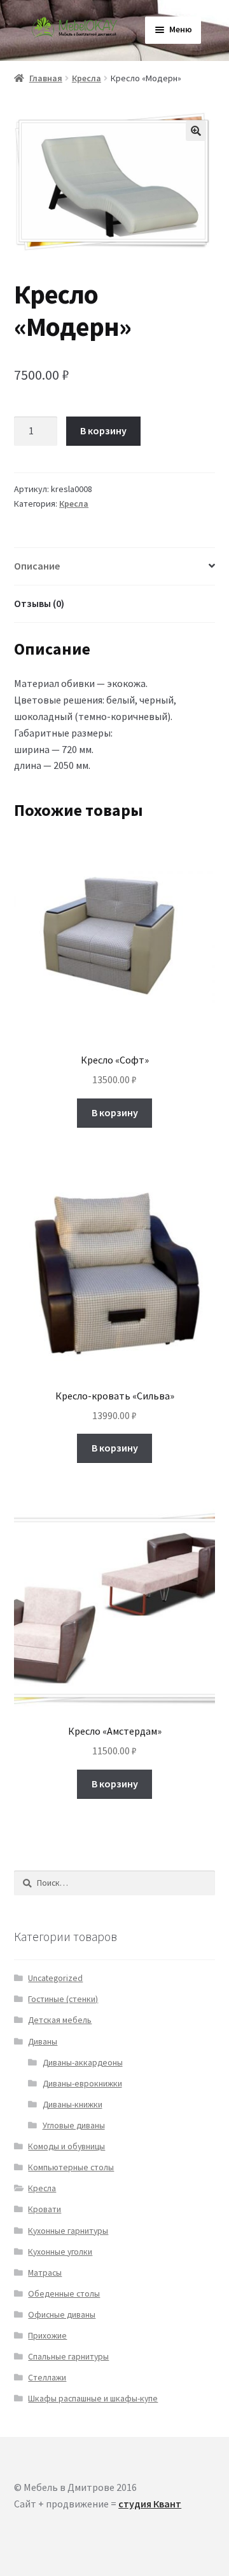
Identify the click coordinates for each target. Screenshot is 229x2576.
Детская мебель (60, 2020)
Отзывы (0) (39, 603)
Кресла (87, 78)
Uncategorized (55, 1978)
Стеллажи (47, 2378)
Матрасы (45, 2273)
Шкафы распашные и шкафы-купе (93, 2399)
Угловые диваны (74, 2126)
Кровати (45, 2209)
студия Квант (150, 2504)
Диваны (43, 2042)
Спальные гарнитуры (68, 2357)
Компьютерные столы (71, 2167)
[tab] (114, 567)
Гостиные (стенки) (63, 1999)
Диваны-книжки (73, 2105)
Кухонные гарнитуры (68, 2231)
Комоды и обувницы (66, 2146)
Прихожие (47, 2336)
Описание (37, 566)
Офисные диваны (62, 2315)
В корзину (103, 430)
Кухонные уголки (60, 2252)
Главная (46, 78)
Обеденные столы (64, 2294)
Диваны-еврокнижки (82, 2084)
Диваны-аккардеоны (83, 2063)
